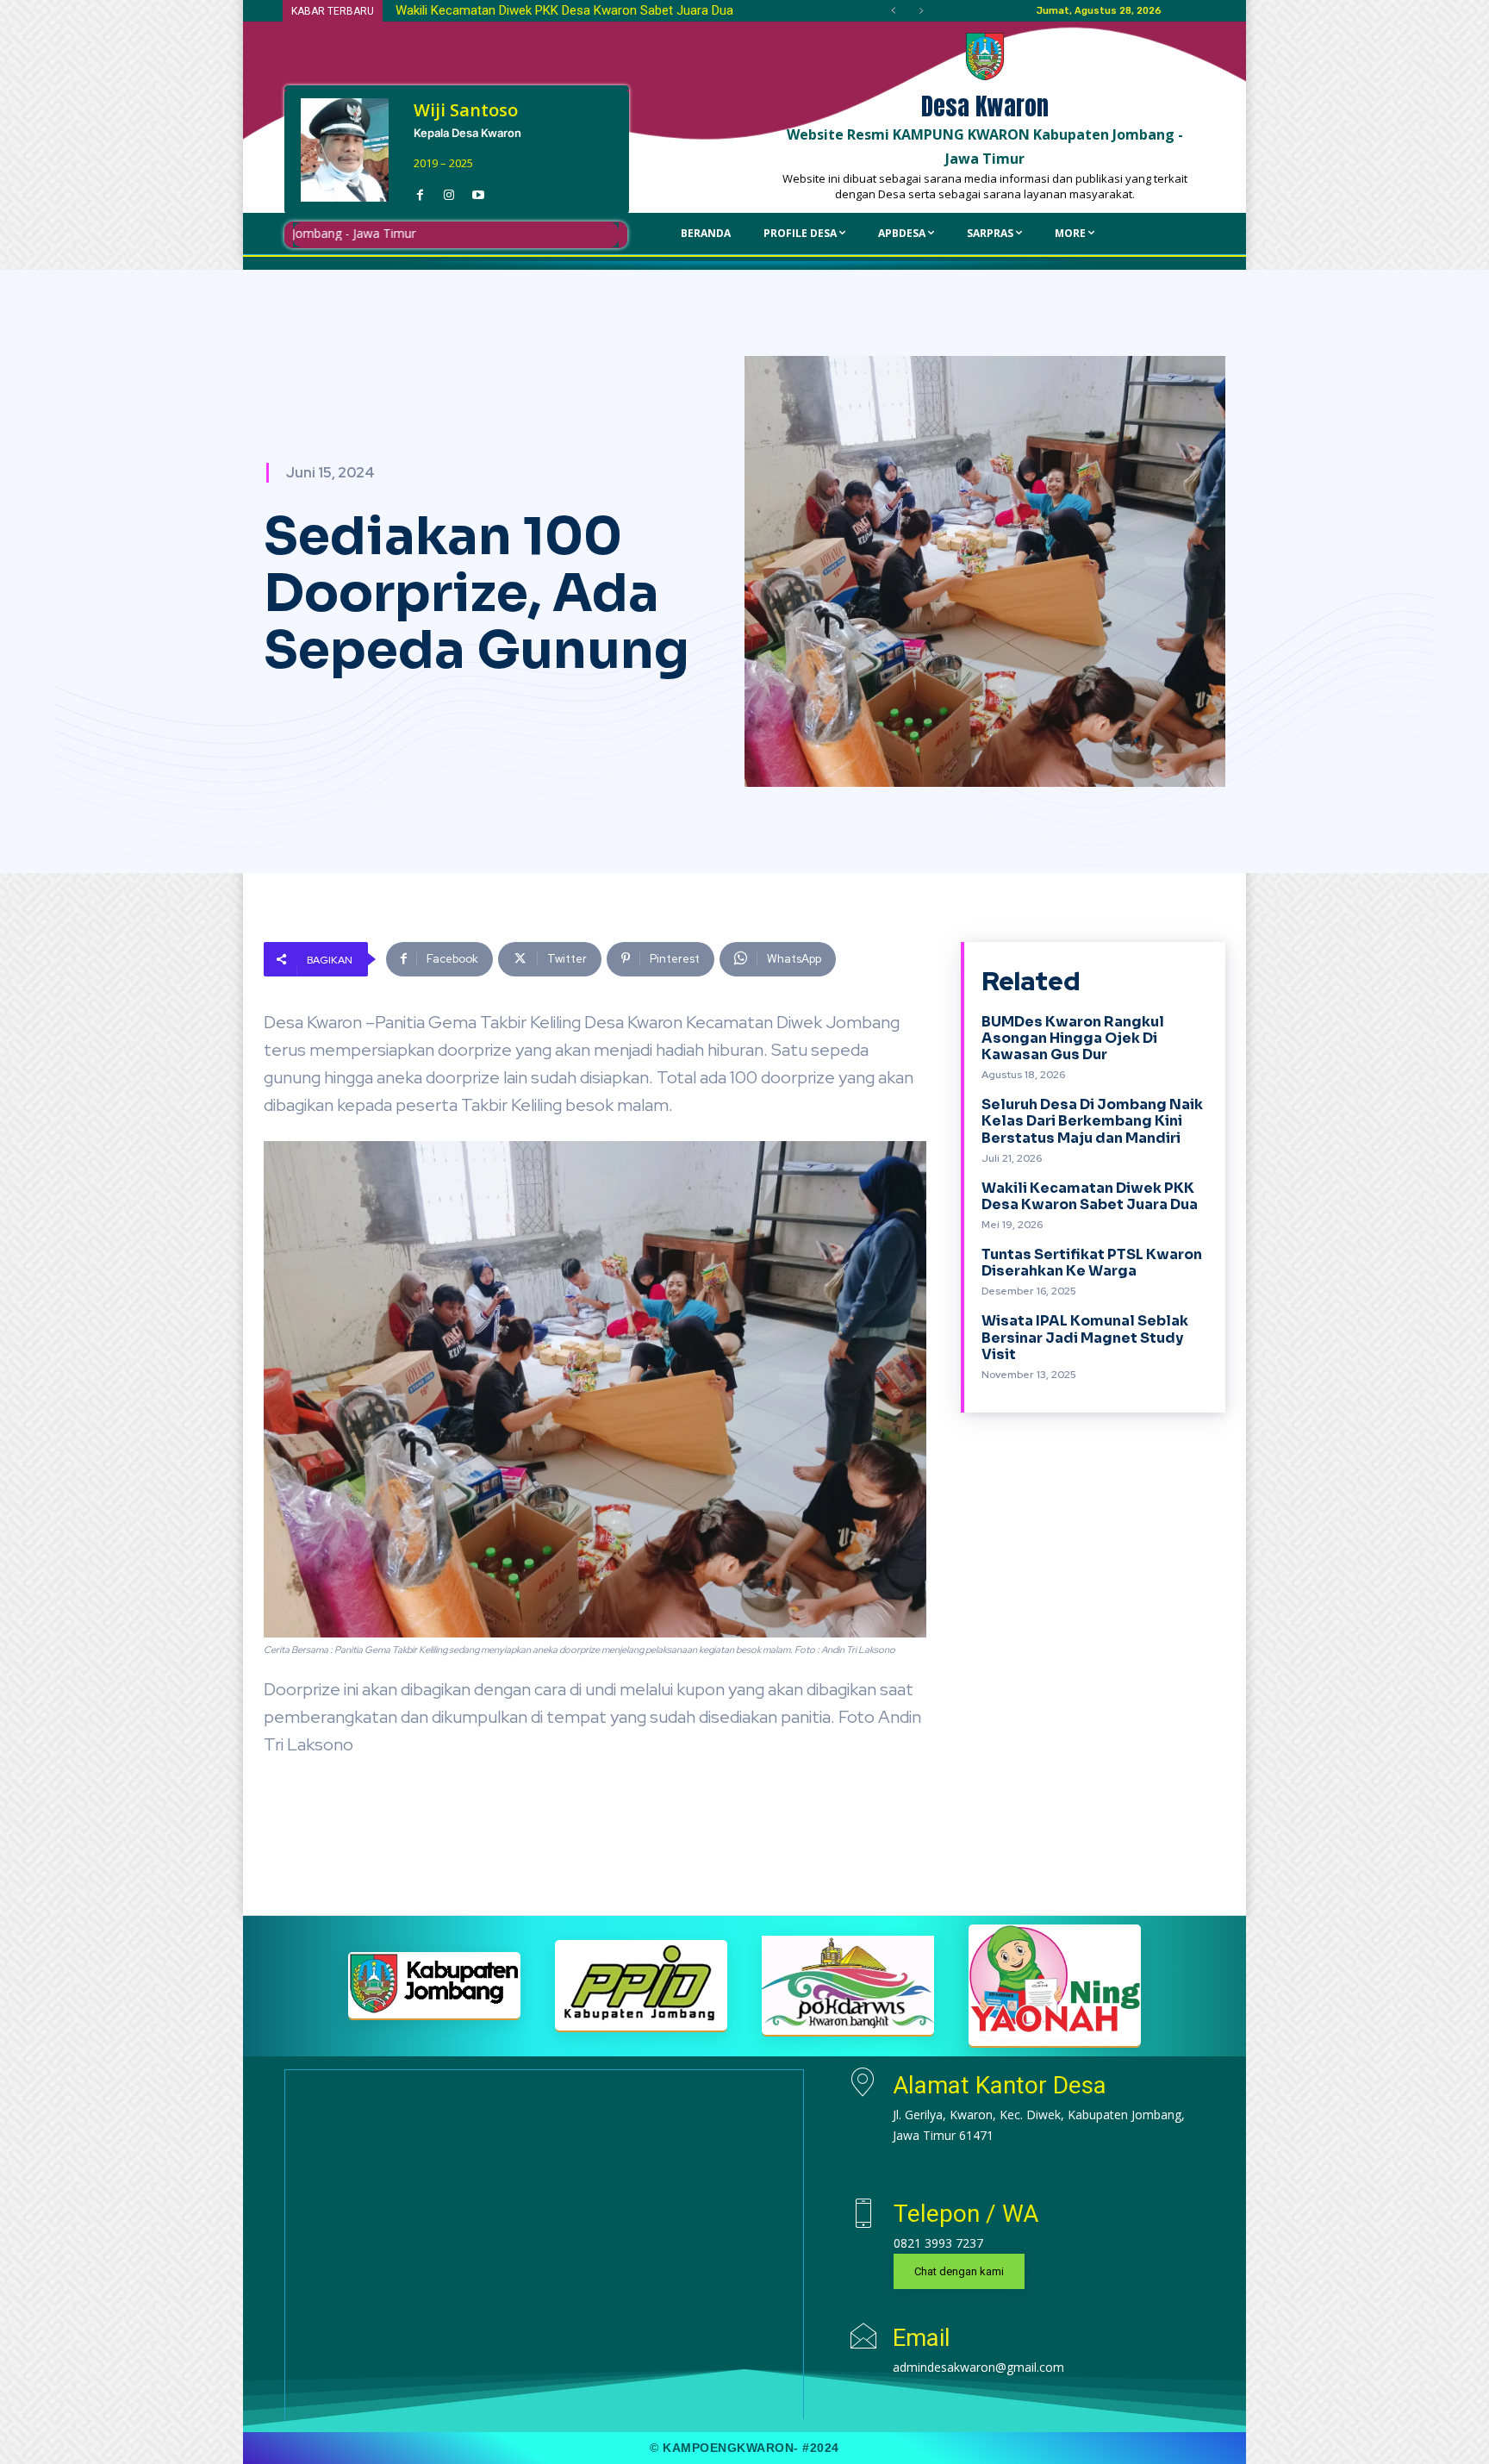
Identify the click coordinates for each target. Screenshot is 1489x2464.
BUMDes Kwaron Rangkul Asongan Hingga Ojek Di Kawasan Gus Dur (1073, 1038)
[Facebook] (420, 190)
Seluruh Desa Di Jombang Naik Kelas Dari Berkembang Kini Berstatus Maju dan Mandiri (1092, 1121)
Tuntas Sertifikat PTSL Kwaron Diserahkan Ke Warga (543, 10)
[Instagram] (449, 190)
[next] (921, 11)
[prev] (893, 11)
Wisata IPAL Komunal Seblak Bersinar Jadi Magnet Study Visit (1085, 1337)
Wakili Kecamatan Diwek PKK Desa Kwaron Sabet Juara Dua (1090, 1196)
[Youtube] (478, 190)
